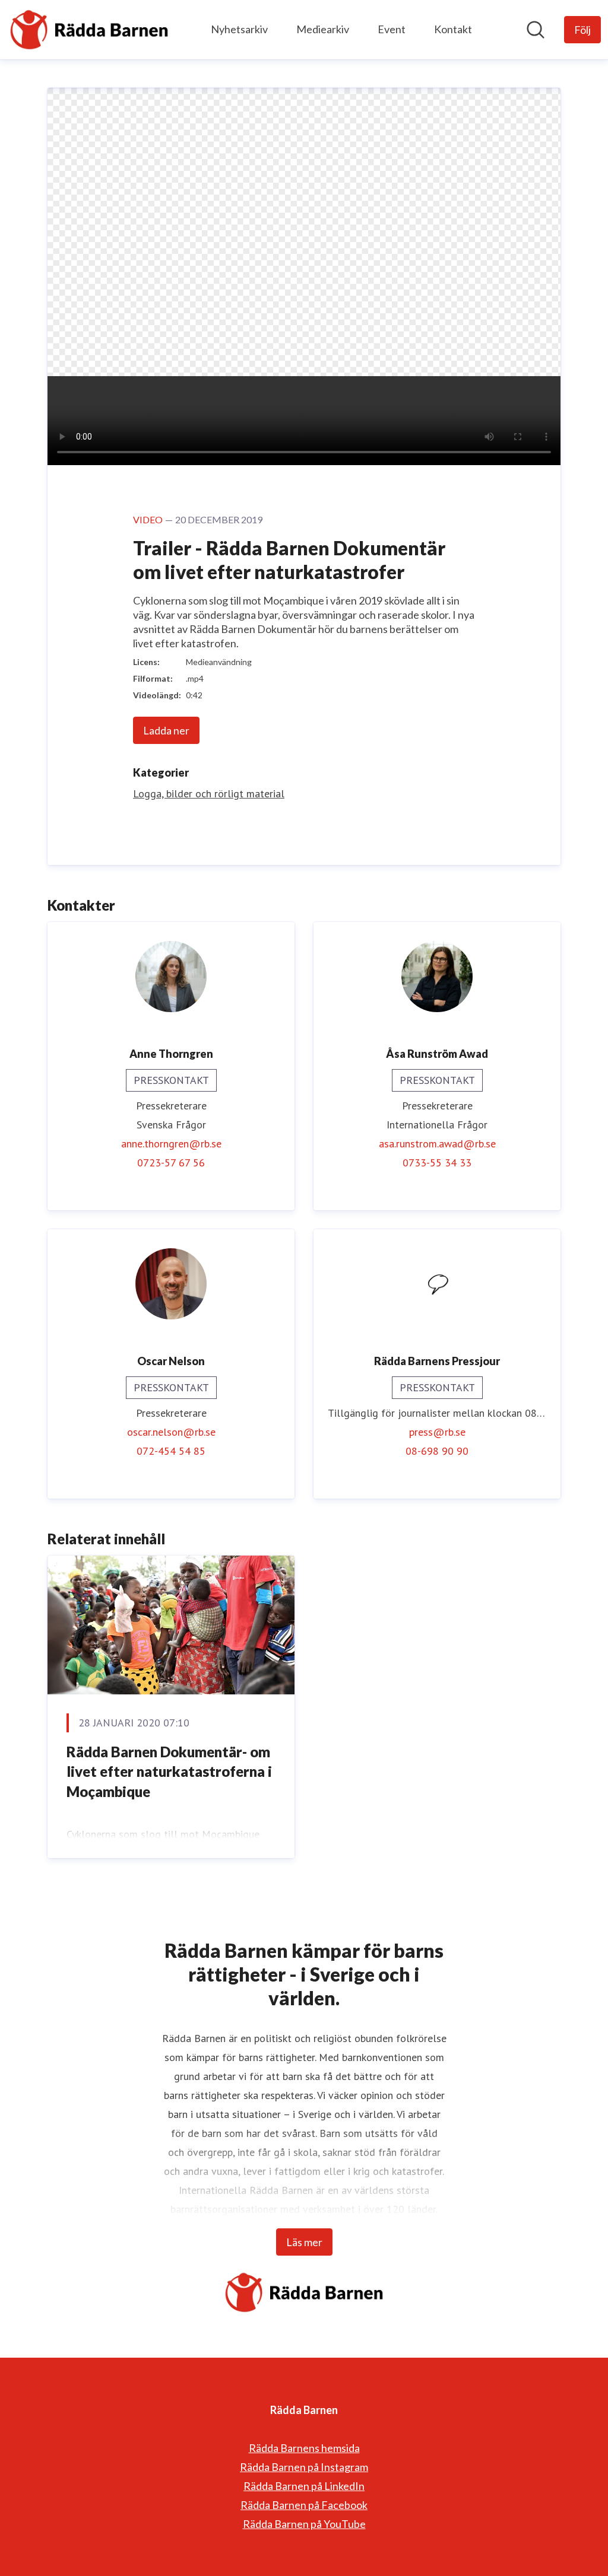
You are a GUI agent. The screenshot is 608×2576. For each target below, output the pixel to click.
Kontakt (453, 29)
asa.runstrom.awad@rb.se (437, 1144)
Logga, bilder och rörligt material (209, 794)
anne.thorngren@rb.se (171, 1144)
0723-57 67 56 (171, 1163)
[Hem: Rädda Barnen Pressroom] (89, 30)
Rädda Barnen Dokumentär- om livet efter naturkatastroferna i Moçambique (169, 1772)
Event (392, 29)
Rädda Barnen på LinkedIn (304, 2486)
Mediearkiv (323, 29)
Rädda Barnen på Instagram (304, 2467)
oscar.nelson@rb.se (171, 1432)
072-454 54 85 (171, 1451)
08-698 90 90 (437, 1451)
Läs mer (304, 2242)
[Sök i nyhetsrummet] (536, 30)
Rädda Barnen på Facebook (304, 2505)
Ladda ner (166, 730)
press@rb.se (437, 1432)
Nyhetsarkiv (239, 29)
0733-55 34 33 (437, 1163)
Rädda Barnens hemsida (304, 2448)
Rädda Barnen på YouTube (304, 2524)
